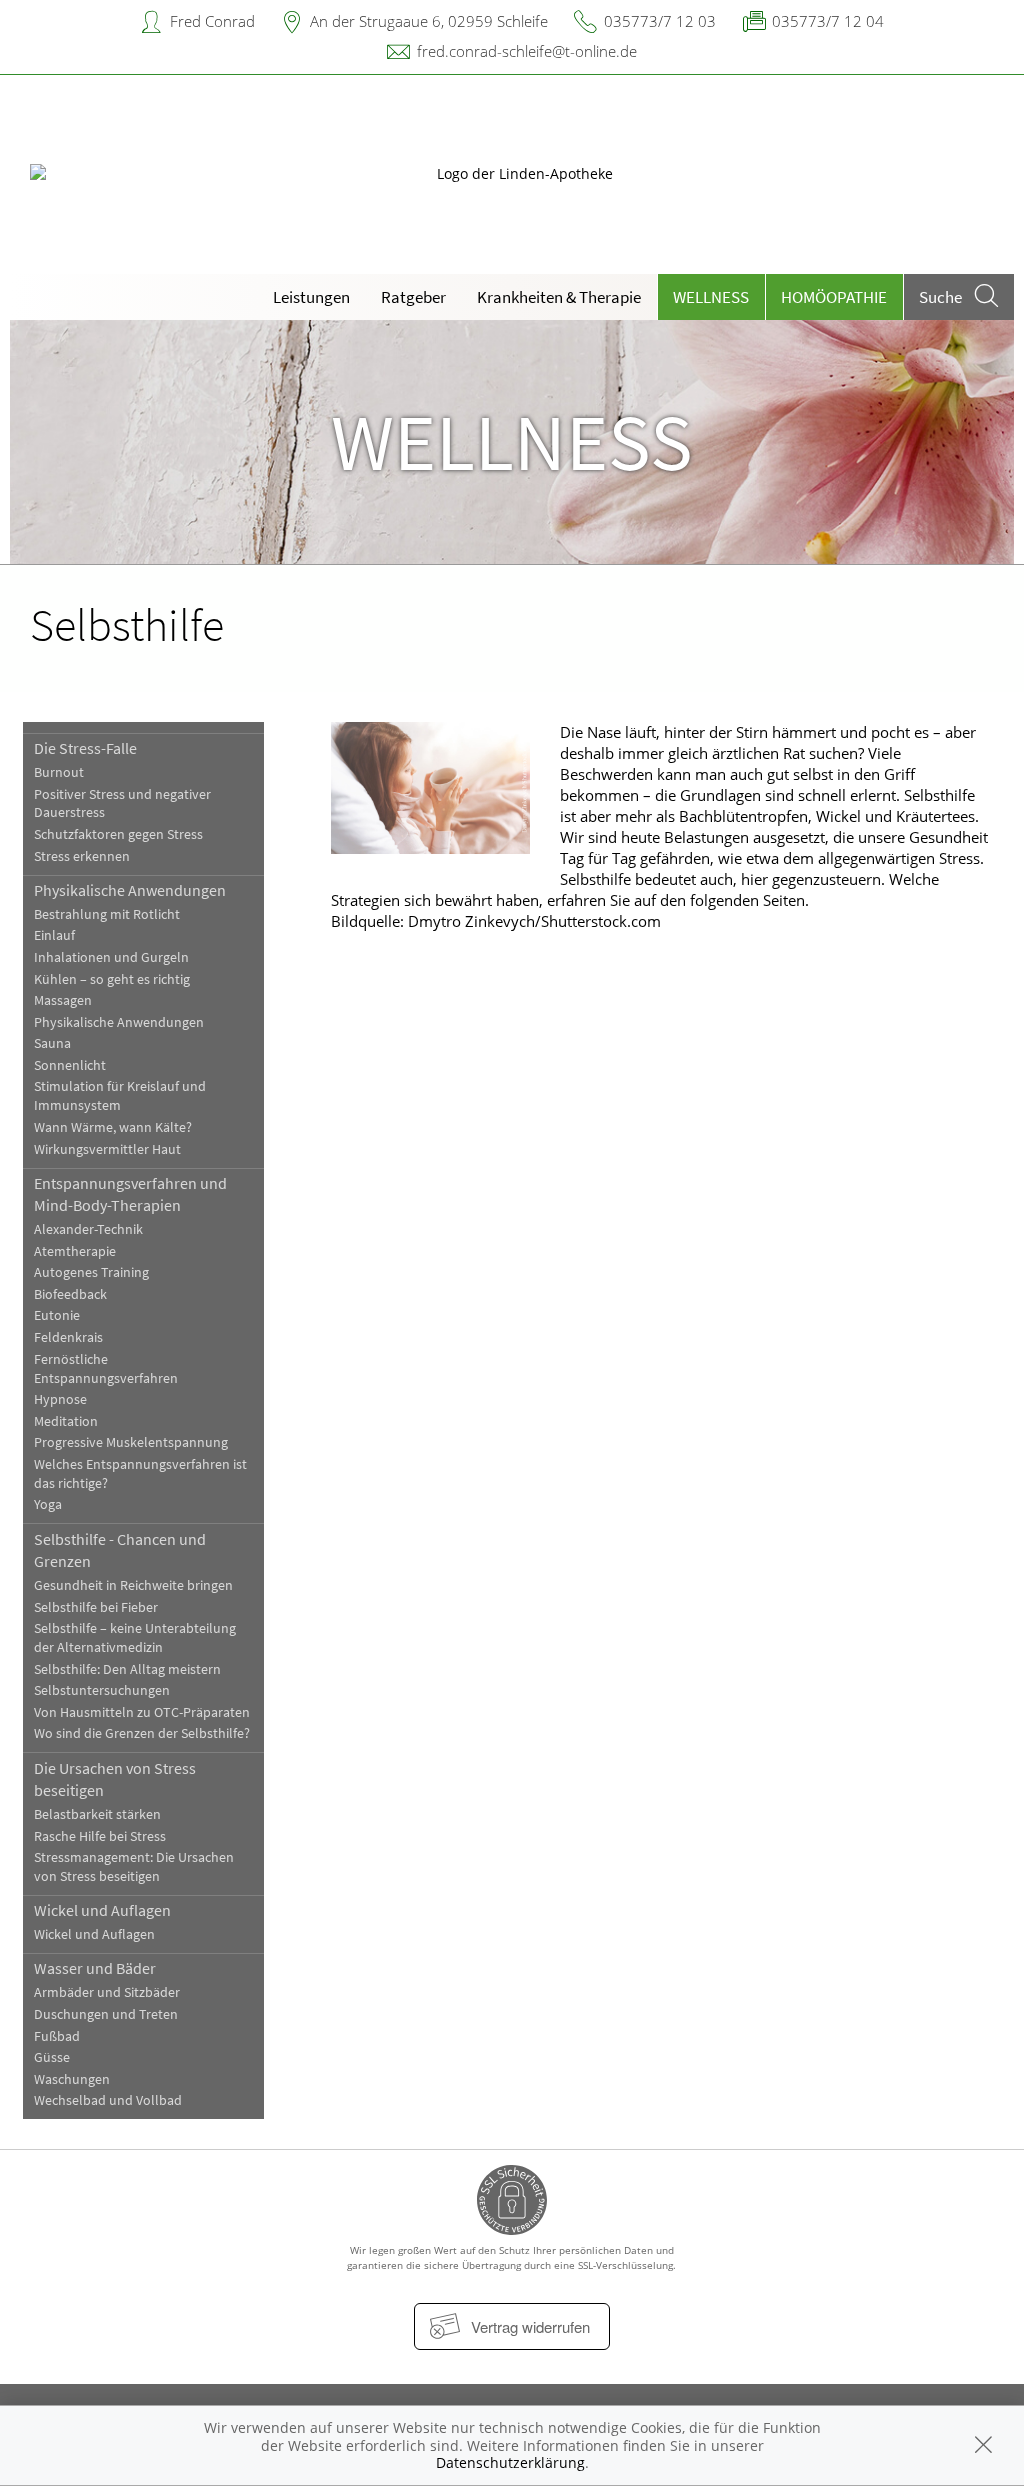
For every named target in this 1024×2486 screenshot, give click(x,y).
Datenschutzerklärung (510, 2462)
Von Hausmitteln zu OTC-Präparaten (142, 1712)
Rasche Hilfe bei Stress (100, 1836)
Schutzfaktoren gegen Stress (118, 834)
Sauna (52, 1043)
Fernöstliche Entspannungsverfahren (106, 1369)
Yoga (48, 1504)
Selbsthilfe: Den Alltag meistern (127, 1669)
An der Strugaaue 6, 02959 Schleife (429, 21)
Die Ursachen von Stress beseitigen (115, 1779)
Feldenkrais (68, 1337)
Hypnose (60, 1399)
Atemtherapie (75, 1251)
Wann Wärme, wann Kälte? (113, 1127)
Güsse (52, 2057)
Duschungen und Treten (106, 2014)
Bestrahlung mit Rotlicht (107, 914)
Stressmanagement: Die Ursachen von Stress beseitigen (134, 1867)
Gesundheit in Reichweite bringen (133, 1585)
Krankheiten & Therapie (559, 297)
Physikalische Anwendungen (130, 890)
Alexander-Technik (88, 1229)
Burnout (59, 772)
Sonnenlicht (70, 1065)
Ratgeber (413, 297)
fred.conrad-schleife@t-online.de (527, 51)
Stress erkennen (82, 856)
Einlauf (54, 935)
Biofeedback (70, 1294)
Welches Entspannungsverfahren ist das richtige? (140, 1474)
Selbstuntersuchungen (102, 1690)
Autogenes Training (91, 1272)
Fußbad (57, 2036)
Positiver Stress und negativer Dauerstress (122, 804)
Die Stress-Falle (85, 748)
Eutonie (57, 1315)
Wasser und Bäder (95, 1968)
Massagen (63, 1000)
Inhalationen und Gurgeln (111, 957)
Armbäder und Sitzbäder (107, 1992)
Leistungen (311, 297)
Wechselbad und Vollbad (108, 2100)
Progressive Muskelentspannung (131, 1442)
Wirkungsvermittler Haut (107, 1149)
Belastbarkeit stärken (97, 1814)
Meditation (66, 1421)
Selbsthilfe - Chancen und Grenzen (120, 1550)
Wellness (711, 297)
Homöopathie (834, 297)
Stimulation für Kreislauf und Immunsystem (120, 1096)
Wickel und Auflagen (102, 1910)
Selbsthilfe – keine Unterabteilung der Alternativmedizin (135, 1638)
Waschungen (72, 2079)
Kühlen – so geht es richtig (112, 979)
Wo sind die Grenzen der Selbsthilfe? (142, 1733)
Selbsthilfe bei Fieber (96, 1607)
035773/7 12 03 (660, 21)
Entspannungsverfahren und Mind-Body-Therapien (130, 1194)
